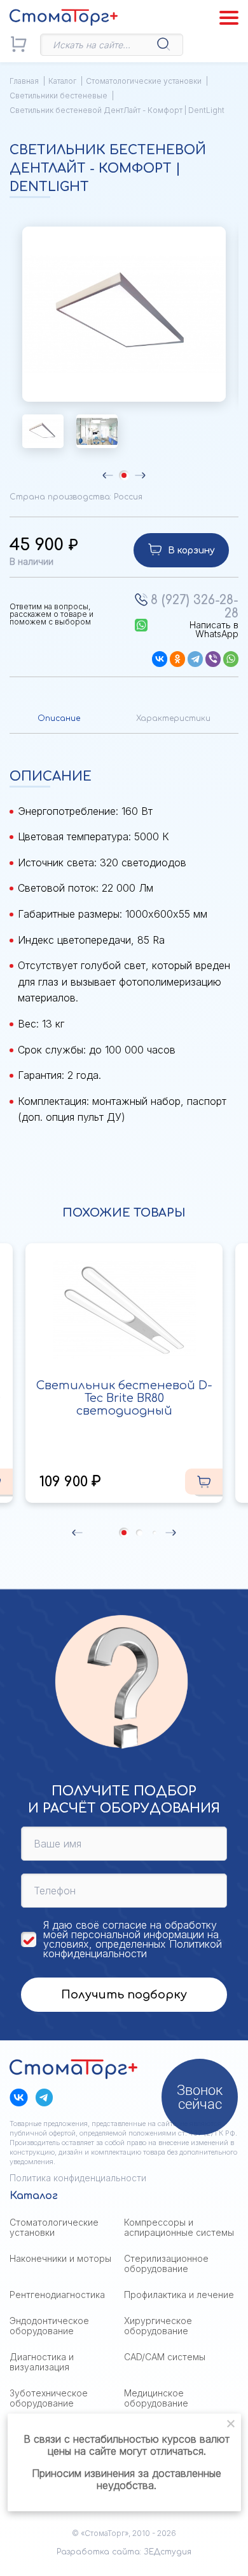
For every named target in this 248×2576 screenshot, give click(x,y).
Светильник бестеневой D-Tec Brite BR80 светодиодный (124, 1398)
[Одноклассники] (177, 659)
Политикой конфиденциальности (133, 1949)
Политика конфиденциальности (78, 2178)
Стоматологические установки (144, 81)
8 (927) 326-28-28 (195, 607)
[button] (108, 475)
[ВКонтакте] (160, 659)
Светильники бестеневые (59, 96)
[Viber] (213, 659)
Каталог (62, 81)
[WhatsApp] (231, 659)
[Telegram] (195, 659)
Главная (24, 81)
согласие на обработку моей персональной (130, 1930)
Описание (59, 718)
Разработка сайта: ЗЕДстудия (124, 2552)
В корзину (191, 551)
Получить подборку (124, 1995)
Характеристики (173, 718)
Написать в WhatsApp (214, 630)
